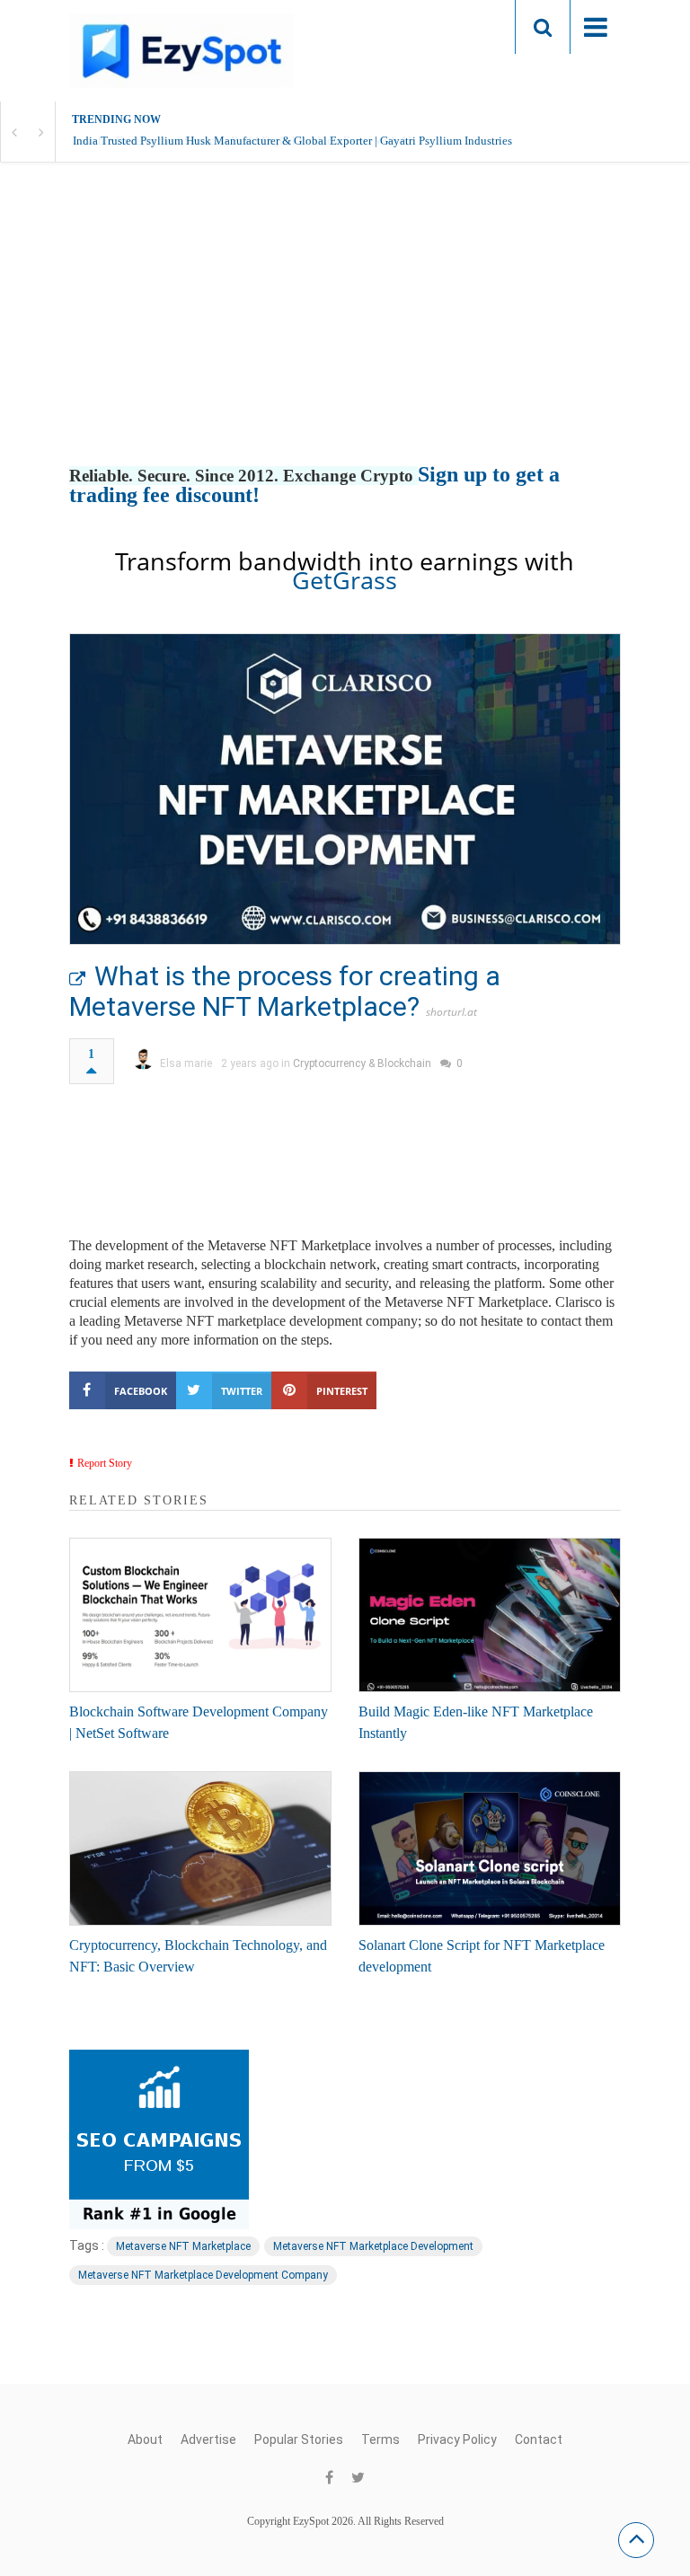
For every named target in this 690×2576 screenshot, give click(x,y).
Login (466, 26)
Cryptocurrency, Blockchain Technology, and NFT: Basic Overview (198, 1956)
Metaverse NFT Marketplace (183, 2246)
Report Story (105, 1463)
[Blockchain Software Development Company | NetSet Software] (200, 1615)
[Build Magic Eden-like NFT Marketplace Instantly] (490, 1615)
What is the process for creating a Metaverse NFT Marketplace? (285, 991)
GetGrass (345, 580)
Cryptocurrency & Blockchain (362, 1063)
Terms (380, 2439)
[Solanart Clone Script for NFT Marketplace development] (490, 1848)
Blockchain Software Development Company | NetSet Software (199, 1722)
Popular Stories (299, 2439)
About (145, 2439)
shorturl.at (451, 1012)
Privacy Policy (457, 2439)
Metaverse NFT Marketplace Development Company (203, 2275)
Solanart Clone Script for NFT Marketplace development (482, 1956)
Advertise (208, 2439)
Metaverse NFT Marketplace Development (373, 2246)
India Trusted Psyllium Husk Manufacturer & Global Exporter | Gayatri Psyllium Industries (292, 141)
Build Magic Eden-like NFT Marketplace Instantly (476, 1722)
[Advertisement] (345, 332)
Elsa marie (186, 1063)
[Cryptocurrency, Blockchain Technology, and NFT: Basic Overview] (200, 1848)
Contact (539, 2439)
